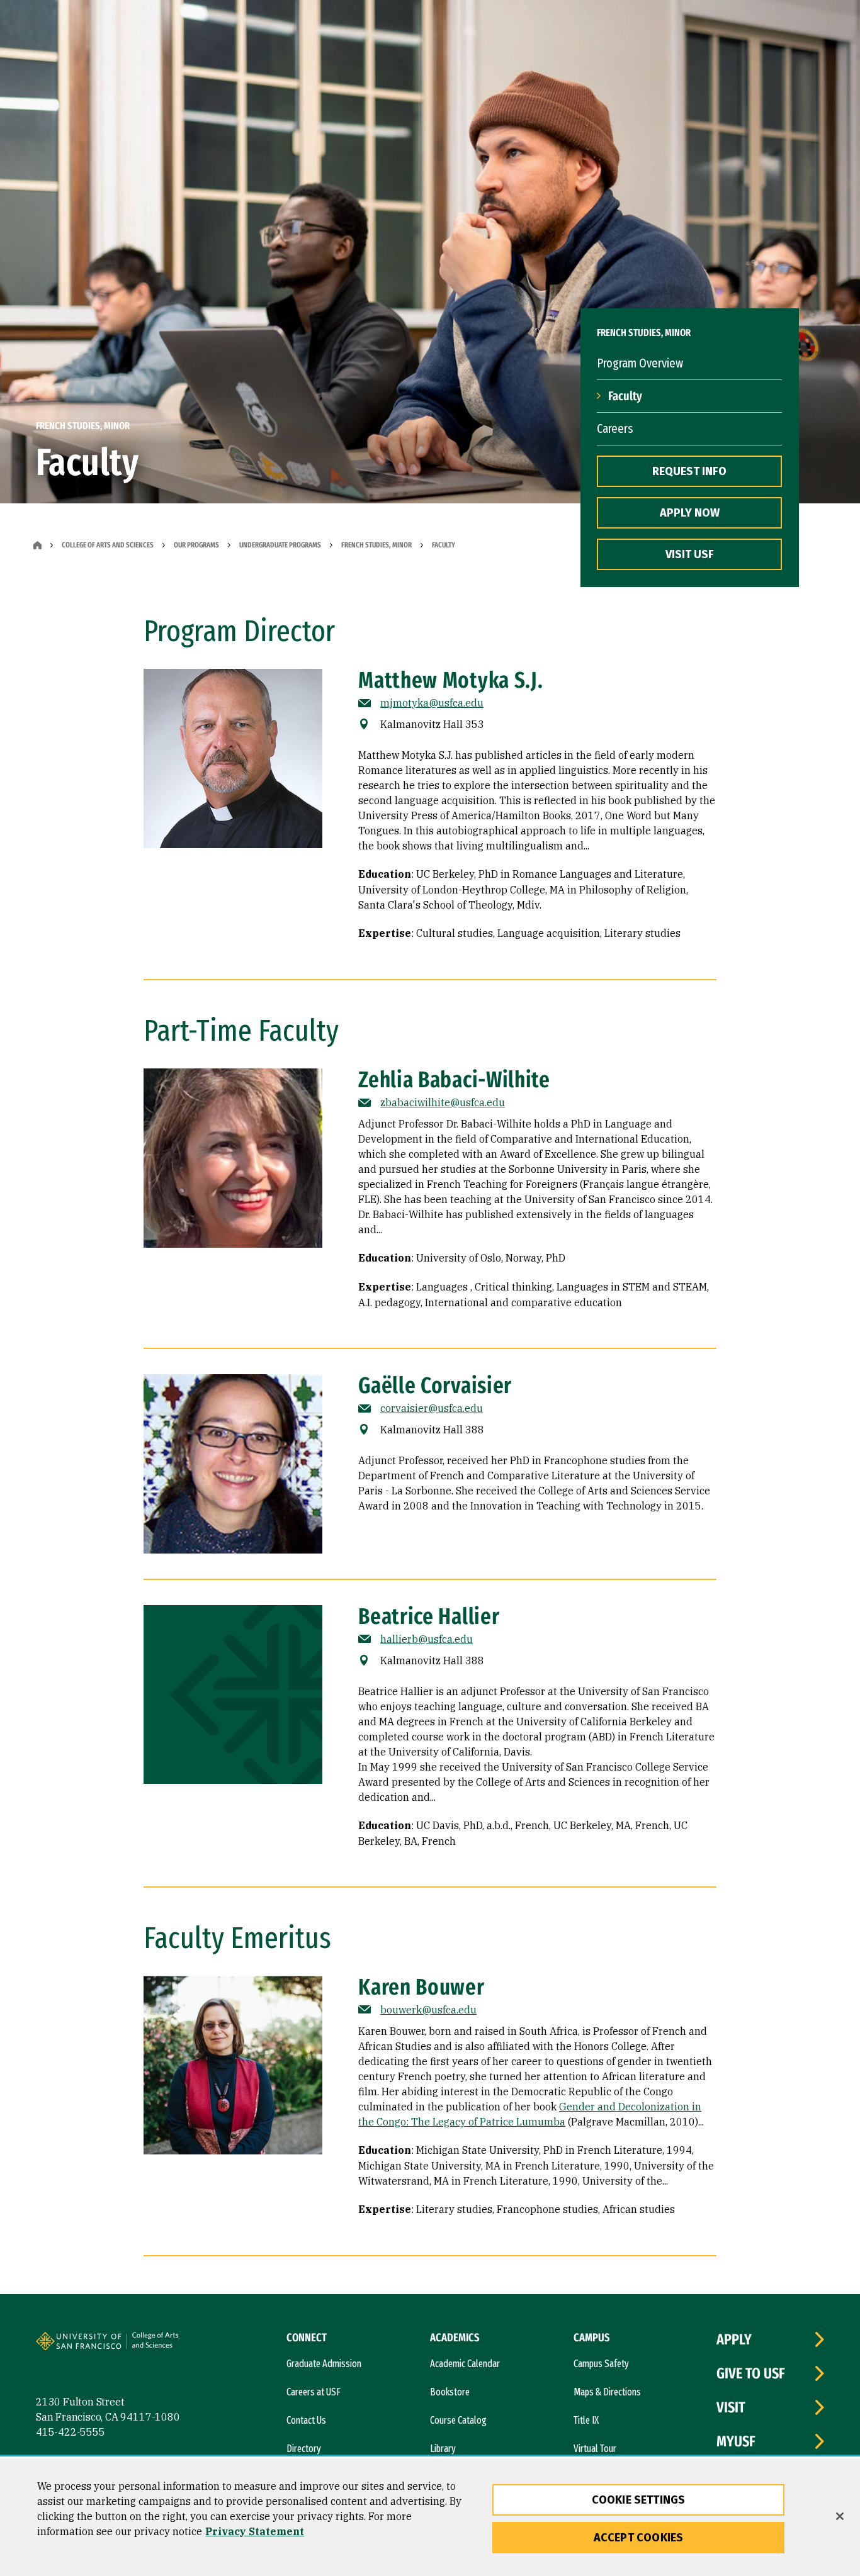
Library (443, 2449)
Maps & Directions (607, 2392)
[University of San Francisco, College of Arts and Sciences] (173, 2346)
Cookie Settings (639, 2500)
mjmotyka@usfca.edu (432, 703)
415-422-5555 (71, 2432)
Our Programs (196, 545)
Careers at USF (314, 2392)
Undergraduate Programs (280, 545)
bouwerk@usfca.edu (428, 2010)
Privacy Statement (255, 2531)
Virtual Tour (595, 2449)
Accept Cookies (639, 2538)
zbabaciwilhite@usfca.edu (443, 1102)
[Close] (840, 2516)
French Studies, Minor (376, 545)
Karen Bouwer (421, 1987)
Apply (734, 2339)
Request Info (689, 471)
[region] (430, 2517)
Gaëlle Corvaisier (435, 1386)
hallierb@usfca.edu (427, 1639)
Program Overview (640, 363)
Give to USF (751, 2373)
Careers (615, 428)
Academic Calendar (465, 2364)
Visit (731, 2407)
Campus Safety (601, 2364)
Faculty (625, 396)
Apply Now (690, 513)
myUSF (736, 2441)
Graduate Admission (324, 2364)
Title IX (586, 2420)
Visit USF (690, 554)
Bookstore (450, 2392)
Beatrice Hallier (429, 1616)
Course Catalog (458, 2420)
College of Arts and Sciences (108, 545)
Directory (304, 2449)
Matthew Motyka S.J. (450, 680)
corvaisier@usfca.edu (432, 1408)
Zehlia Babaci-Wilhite (454, 1080)
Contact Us (306, 2420)
